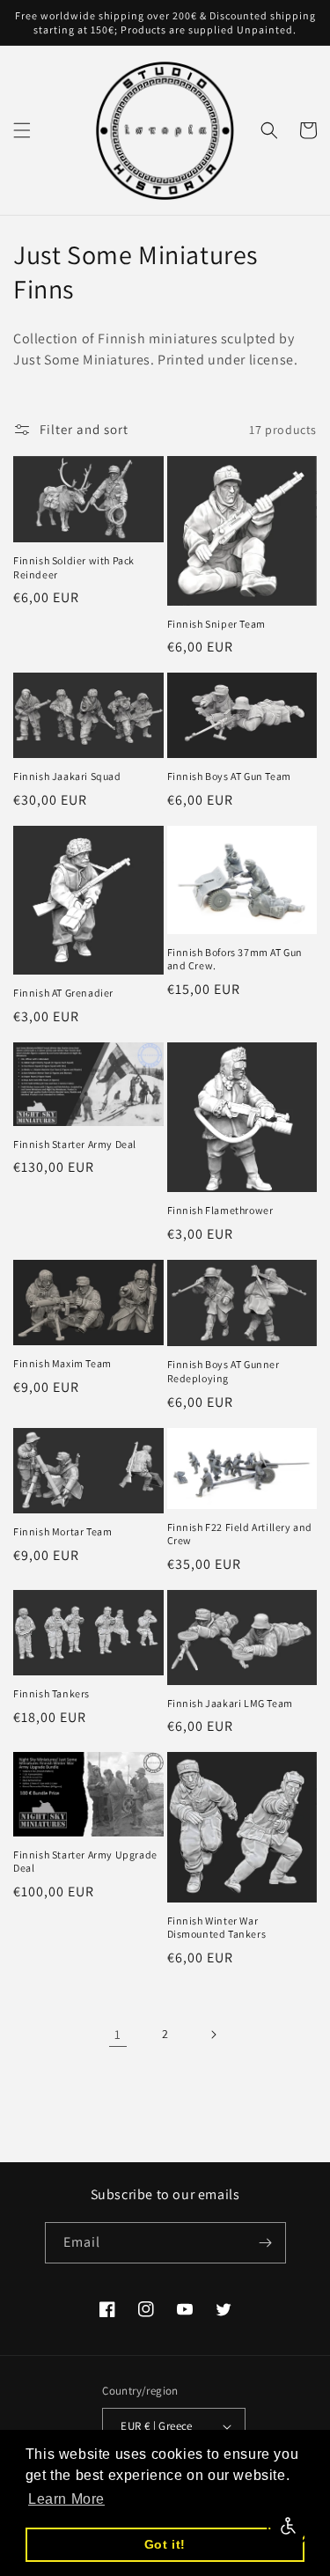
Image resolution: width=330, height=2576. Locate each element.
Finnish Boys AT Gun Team (229, 776)
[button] (22, 130)
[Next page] (213, 2035)
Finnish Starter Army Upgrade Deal (85, 1862)
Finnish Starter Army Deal (75, 1144)
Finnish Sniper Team (216, 624)
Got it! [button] (165, 2544)
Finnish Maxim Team (62, 1363)
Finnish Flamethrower (220, 1210)
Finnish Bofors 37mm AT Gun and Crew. (235, 959)
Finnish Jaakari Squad (67, 776)
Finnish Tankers (51, 1693)
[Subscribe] (266, 2243)
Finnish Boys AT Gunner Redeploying (224, 1371)
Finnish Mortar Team (62, 1531)
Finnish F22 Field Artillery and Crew (240, 1534)
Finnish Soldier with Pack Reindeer (74, 567)
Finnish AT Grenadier (63, 993)
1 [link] (118, 2034)
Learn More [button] (66, 2499)
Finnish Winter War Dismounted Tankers (217, 1928)
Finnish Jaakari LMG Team (230, 1703)
